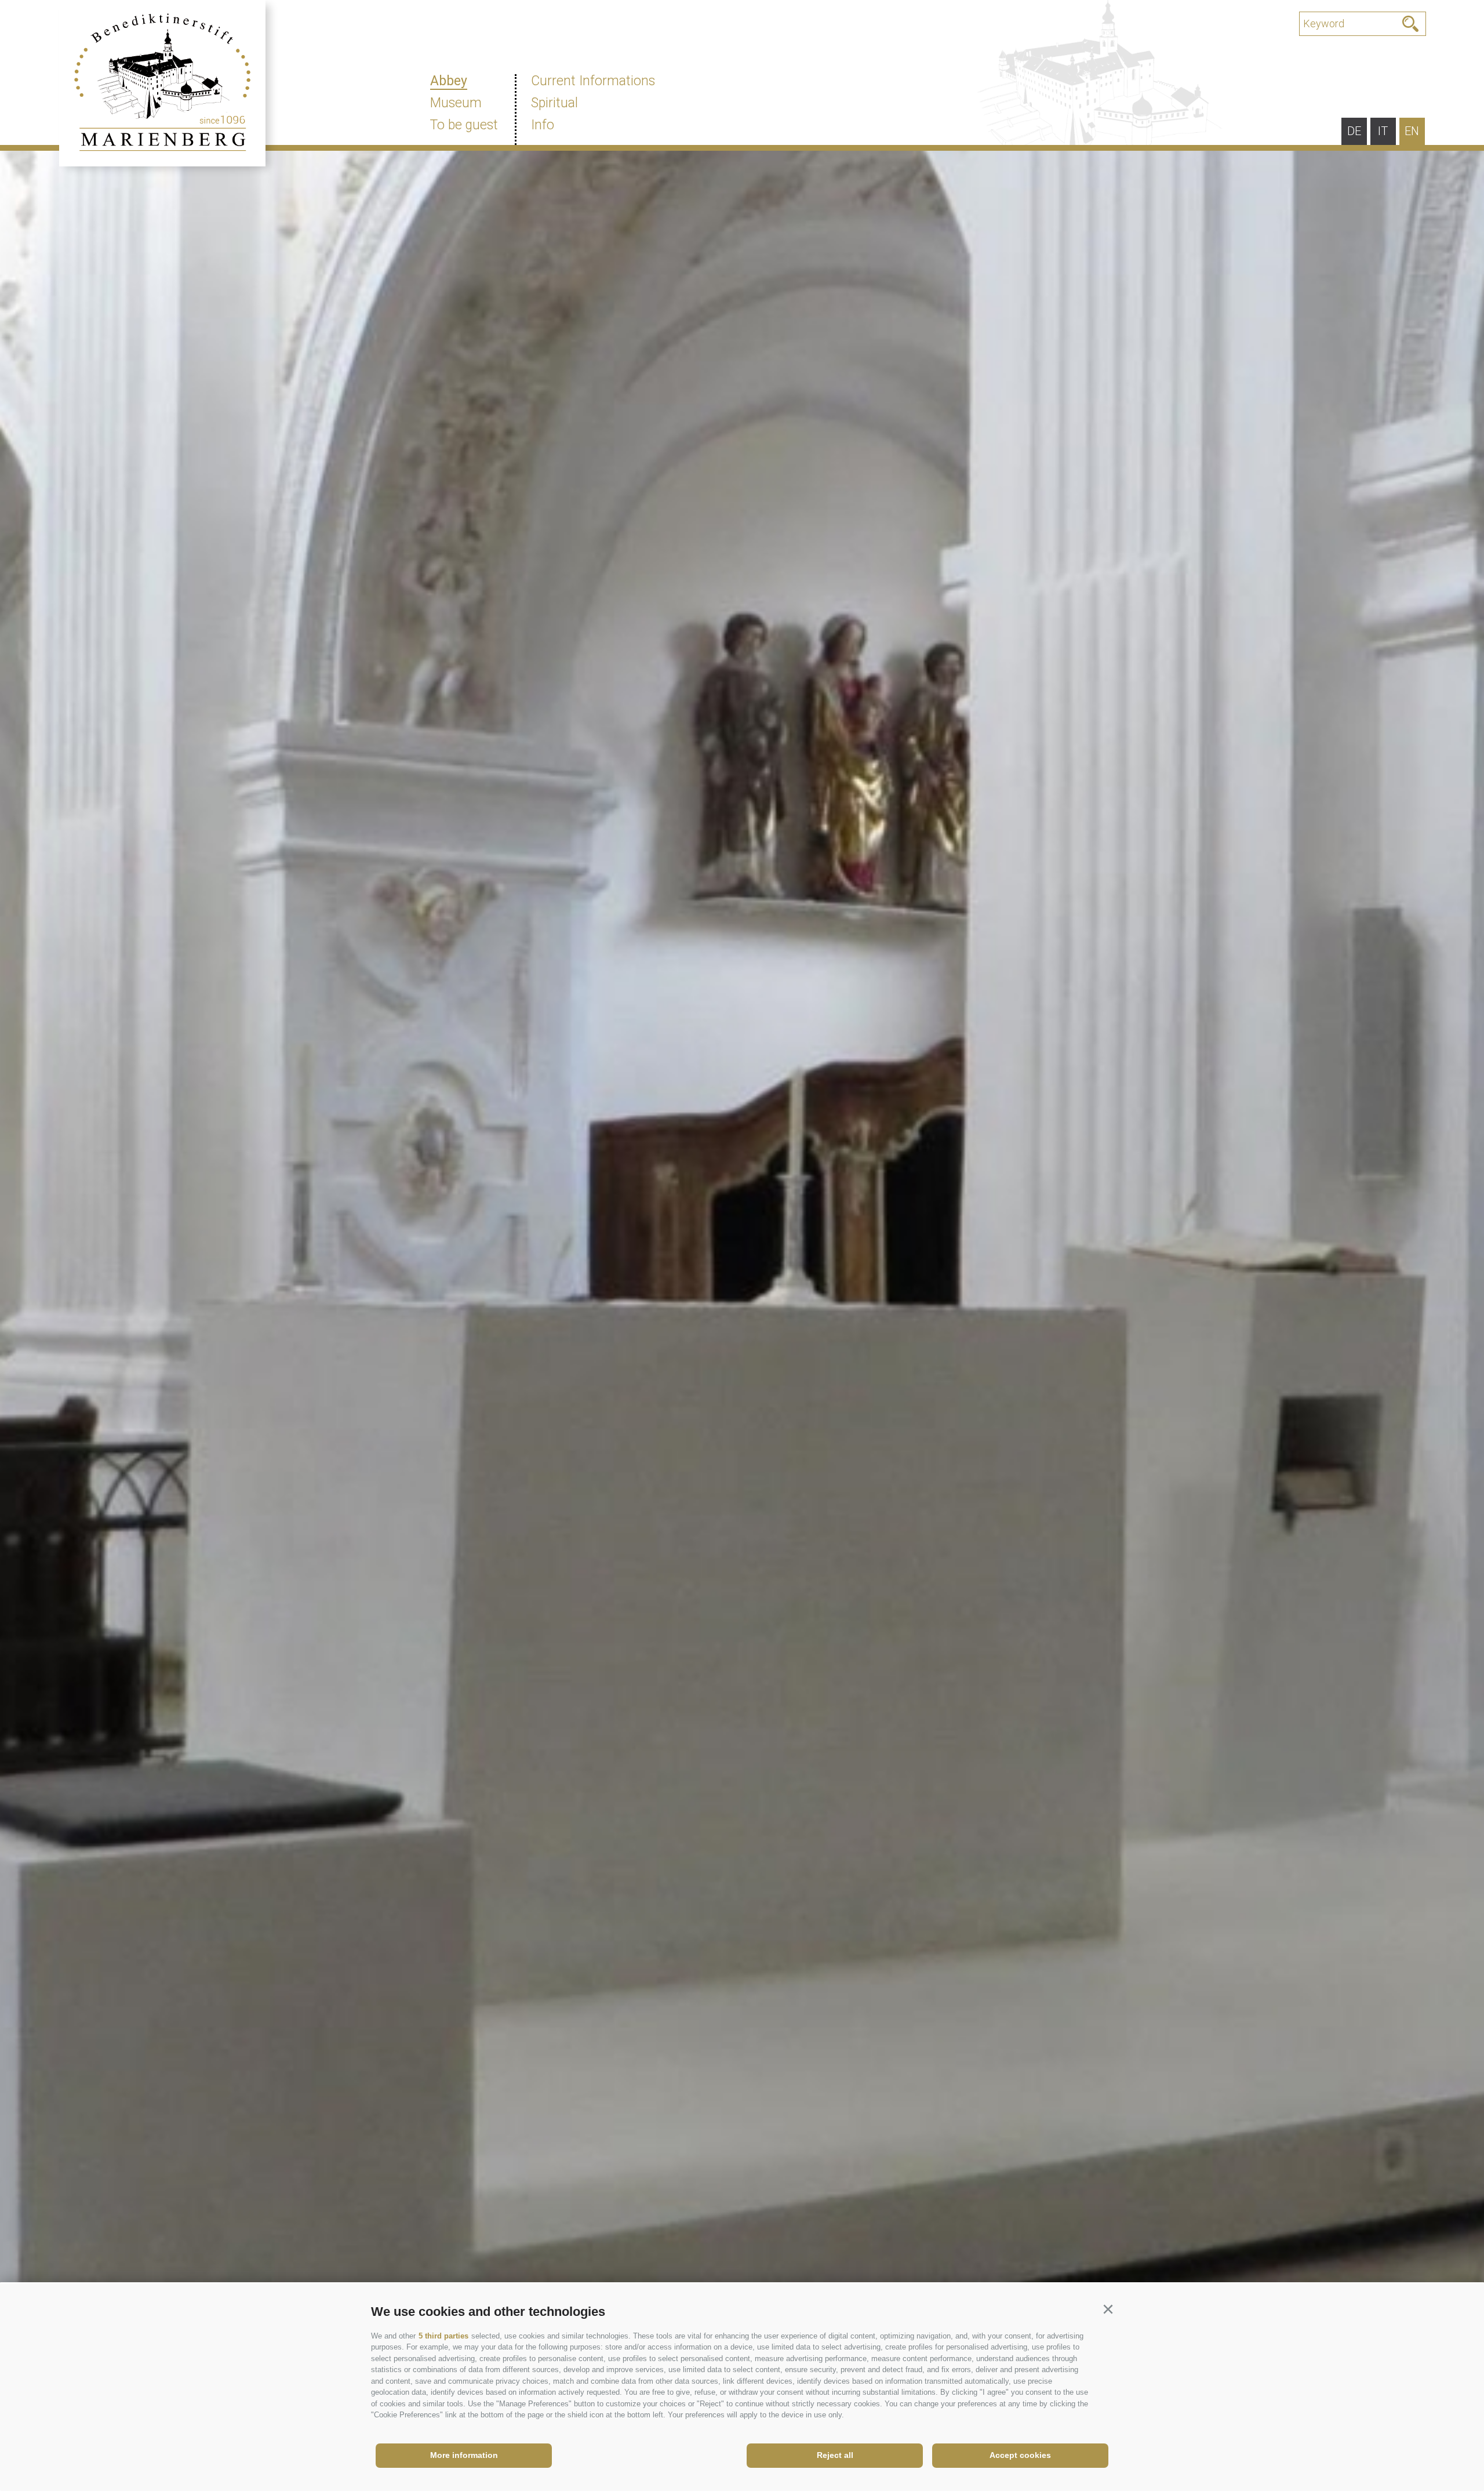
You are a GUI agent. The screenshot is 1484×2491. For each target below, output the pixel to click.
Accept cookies (1020, 2455)
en (1412, 131)
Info (543, 125)
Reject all (835, 2455)
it (1383, 131)
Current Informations (593, 81)
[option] (742, 1299)
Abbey (449, 81)
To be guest (464, 125)
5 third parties (443, 2336)
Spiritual (554, 103)
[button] (1108, 2310)
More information (464, 2455)
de (1354, 131)
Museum (456, 103)
